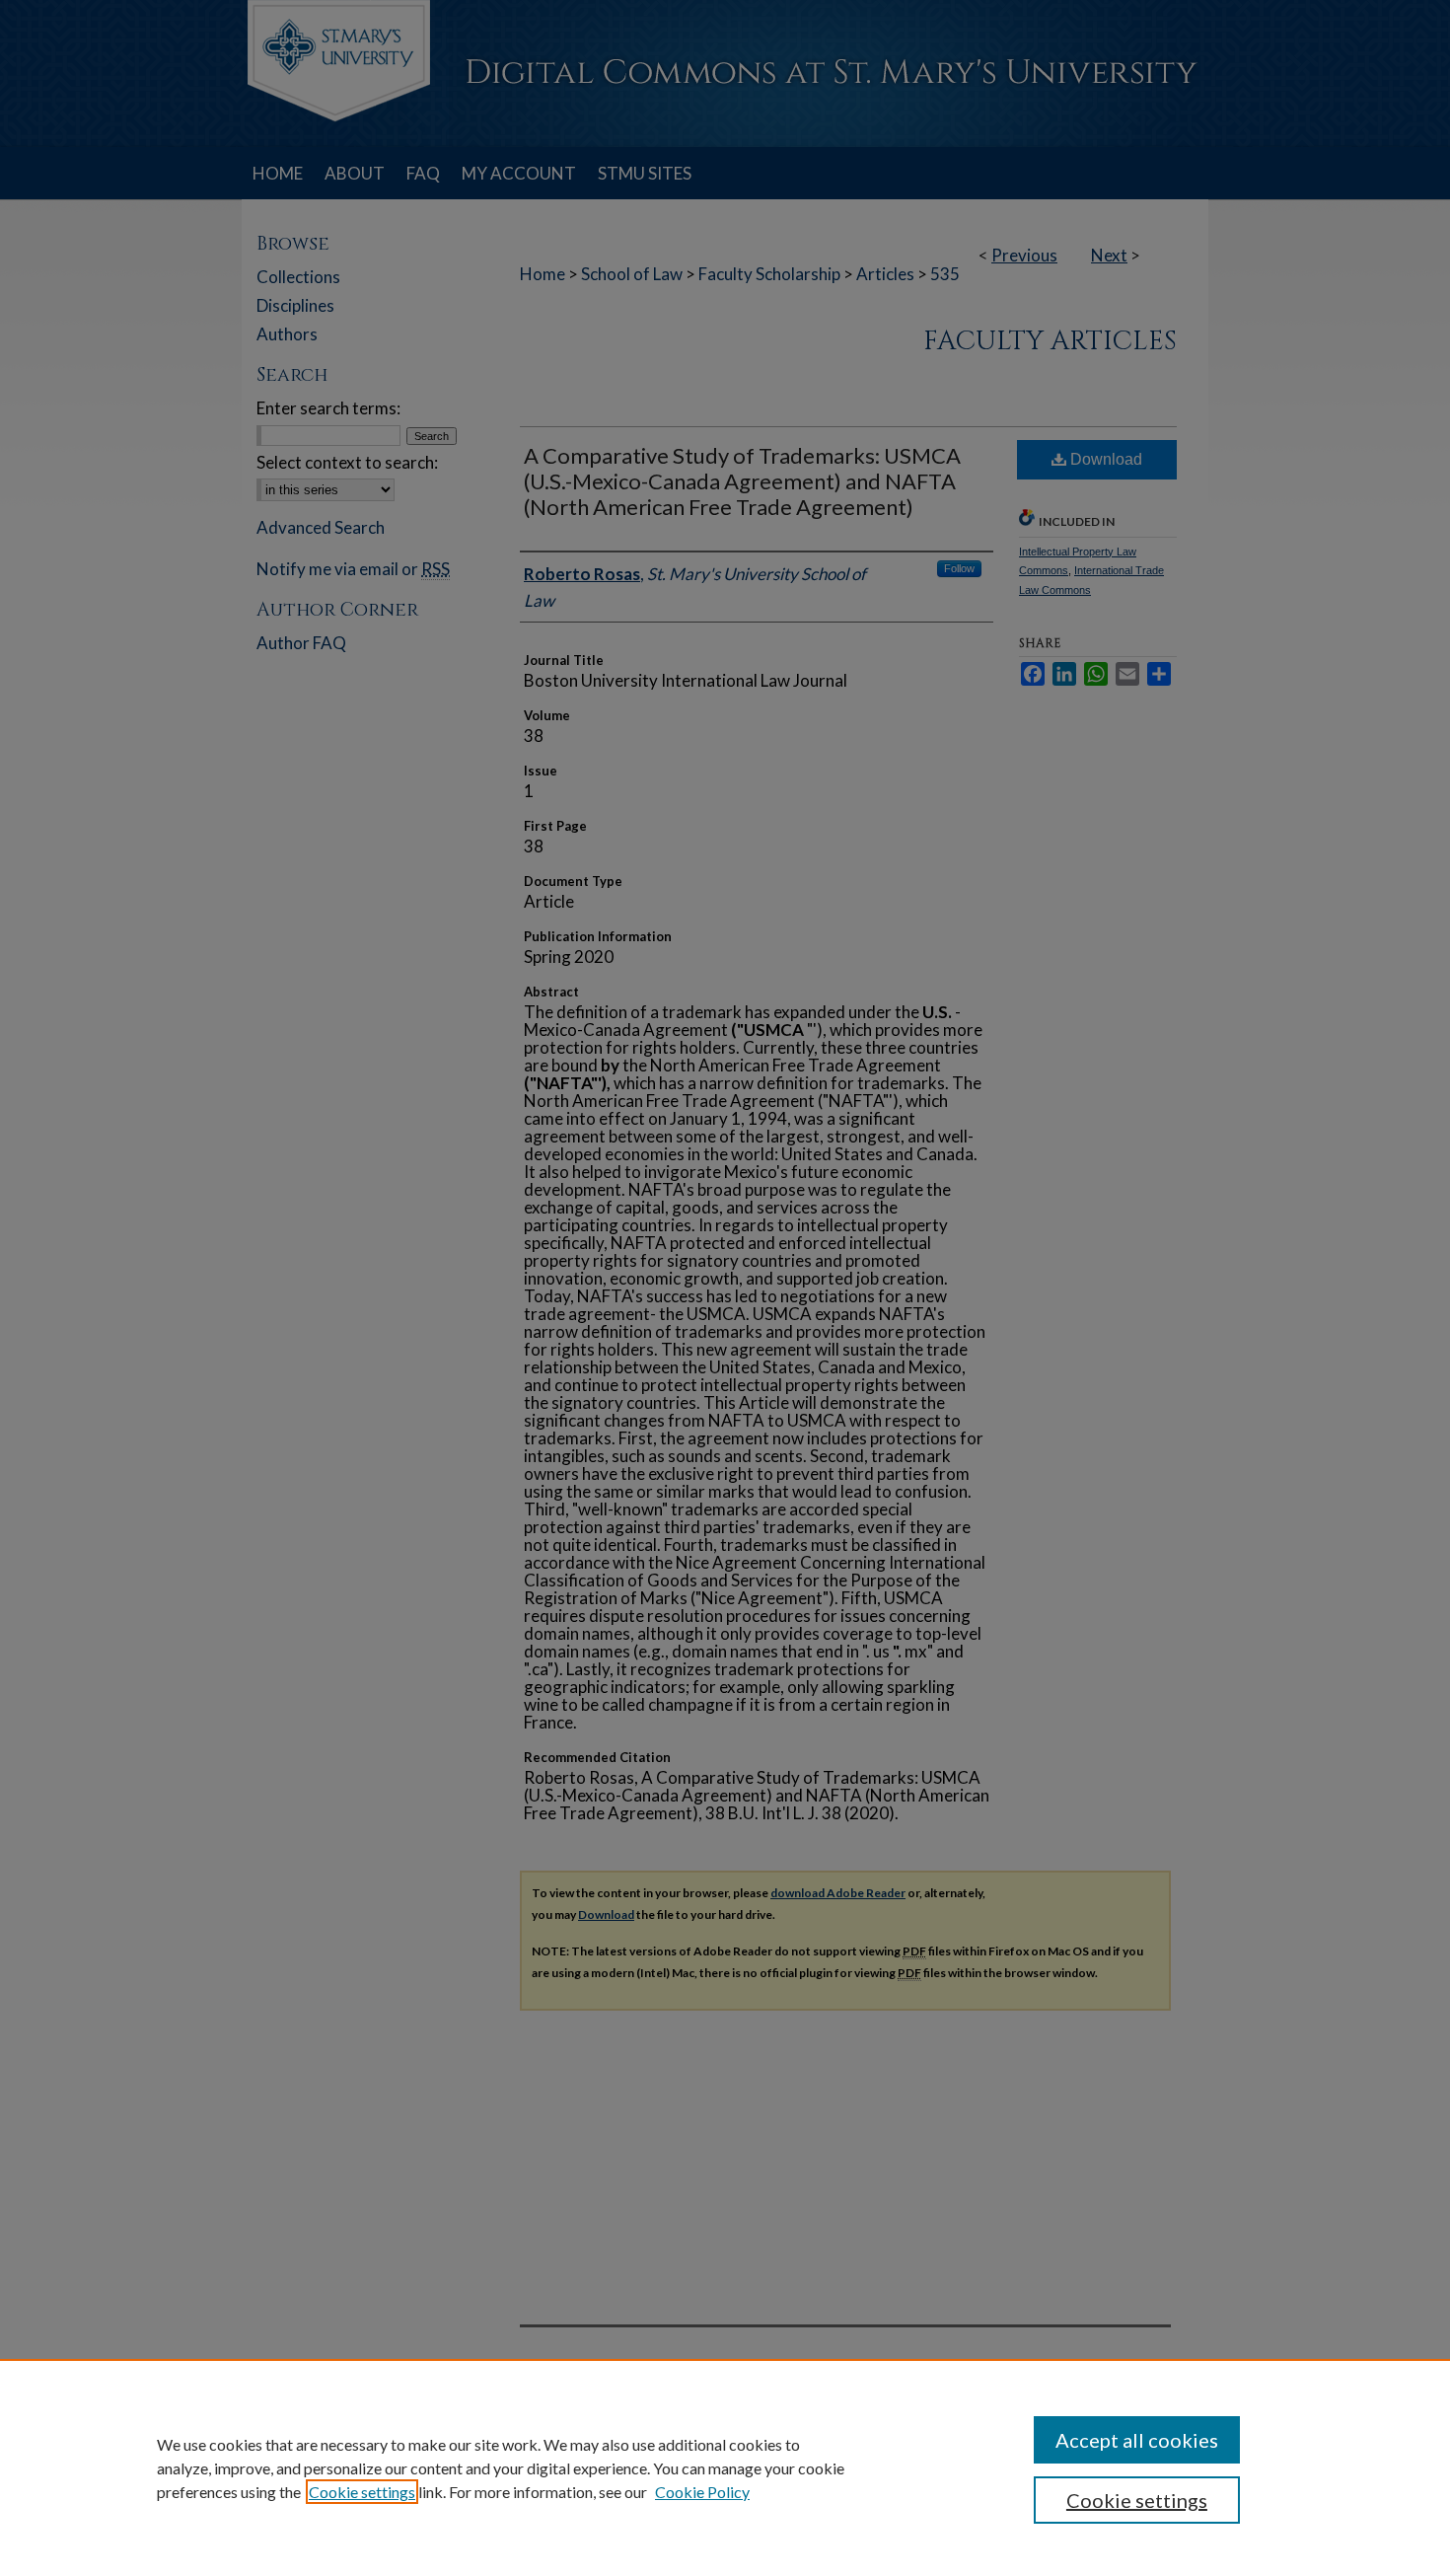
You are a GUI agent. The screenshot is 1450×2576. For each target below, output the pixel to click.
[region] (725, 2467)
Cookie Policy (702, 2492)
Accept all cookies (1137, 2440)
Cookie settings (362, 2492)
